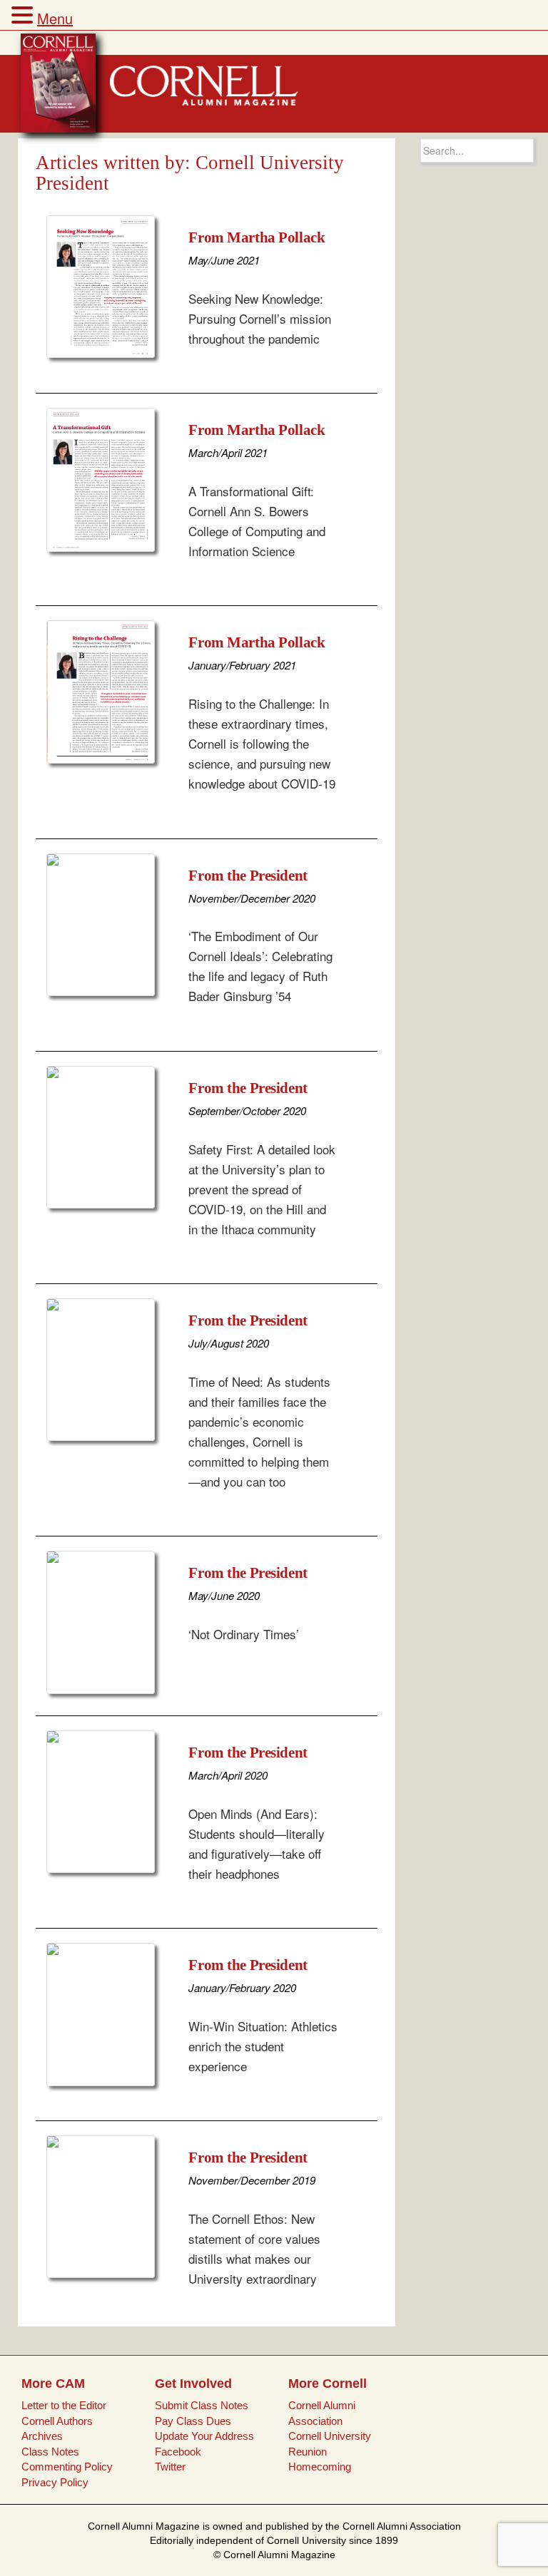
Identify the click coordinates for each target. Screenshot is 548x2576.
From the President (248, 876)
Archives (42, 2436)
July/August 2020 (229, 1343)
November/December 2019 (252, 2180)
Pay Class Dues (193, 2421)
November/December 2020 (252, 898)
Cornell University (330, 2436)
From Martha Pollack (257, 237)
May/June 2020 (224, 1595)
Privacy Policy (55, 2482)
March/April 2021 (228, 452)
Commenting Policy (67, 2467)
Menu (55, 18)
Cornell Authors (57, 2421)
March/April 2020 (228, 1775)
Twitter (170, 2467)
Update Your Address (204, 2436)
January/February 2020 (242, 1987)
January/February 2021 (242, 665)
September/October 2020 (247, 1110)
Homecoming (320, 2467)
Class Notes (50, 2452)
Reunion (308, 2452)
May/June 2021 (224, 260)
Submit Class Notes (202, 2405)
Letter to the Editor (64, 2405)
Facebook (178, 2452)
